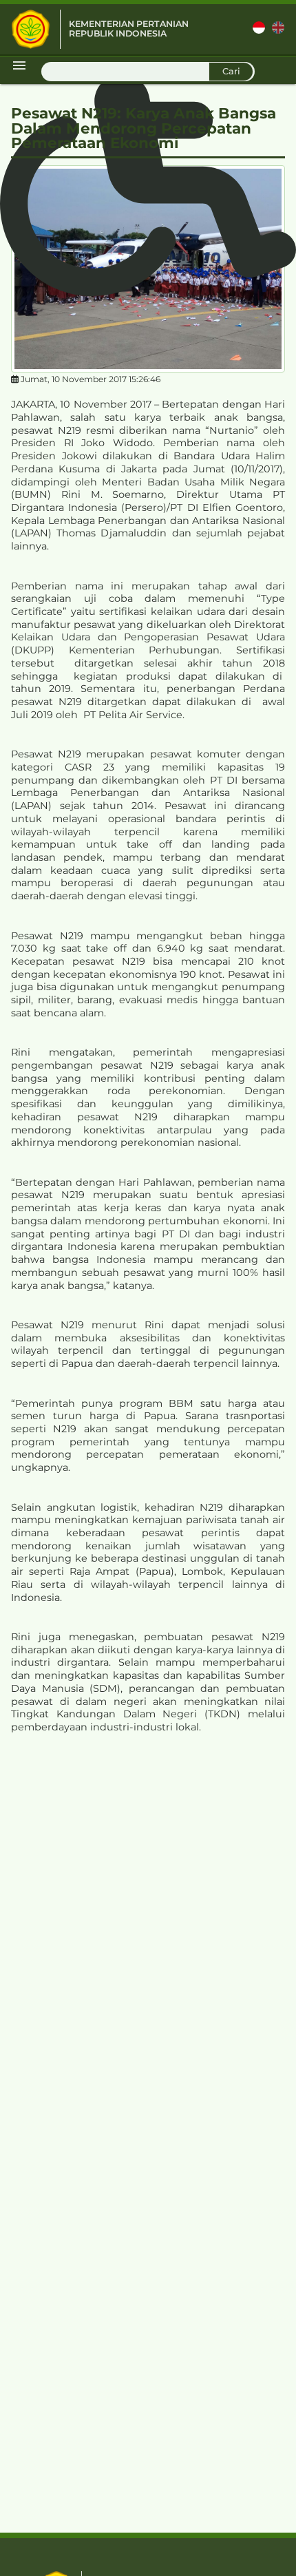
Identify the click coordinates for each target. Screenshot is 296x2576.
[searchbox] (148, 72)
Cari (231, 71)
